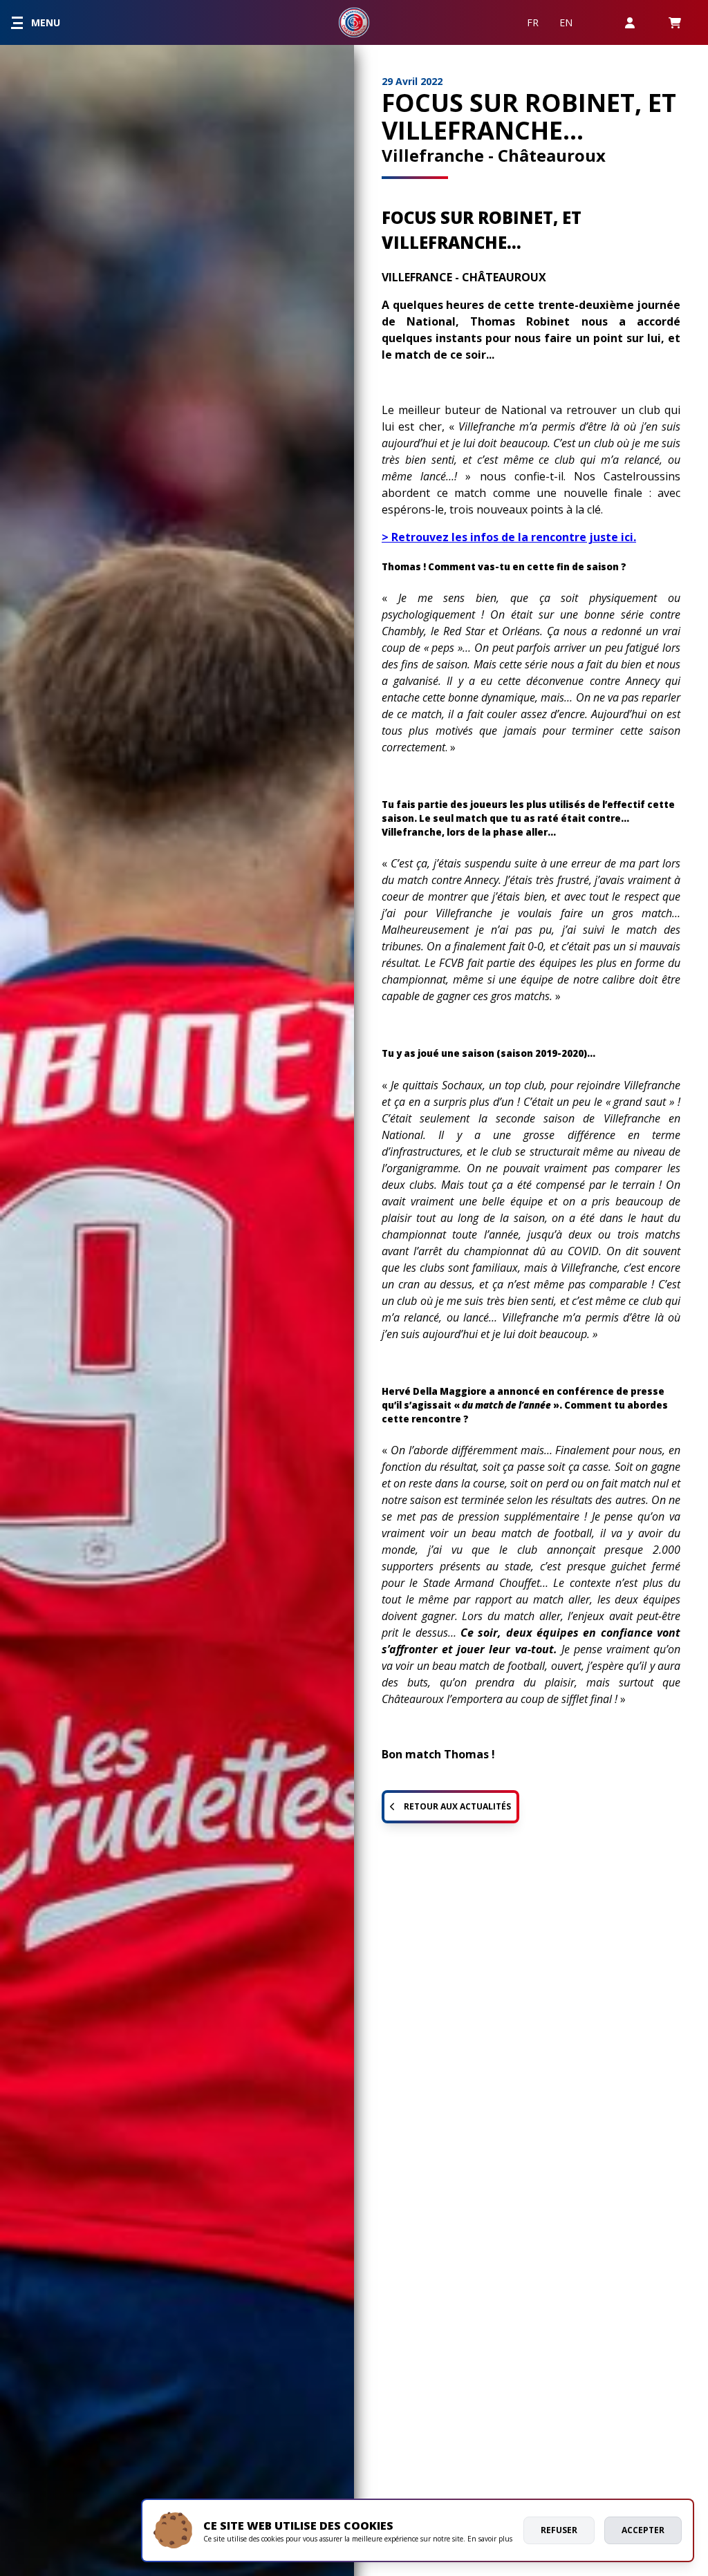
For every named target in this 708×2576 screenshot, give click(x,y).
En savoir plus (490, 2539)
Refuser (559, 2530)
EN (566, 22)
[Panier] (674, 22)
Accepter (643, 2530)
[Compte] (630, 22)
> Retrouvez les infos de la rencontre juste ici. (509, 537)
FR (533, 22)
